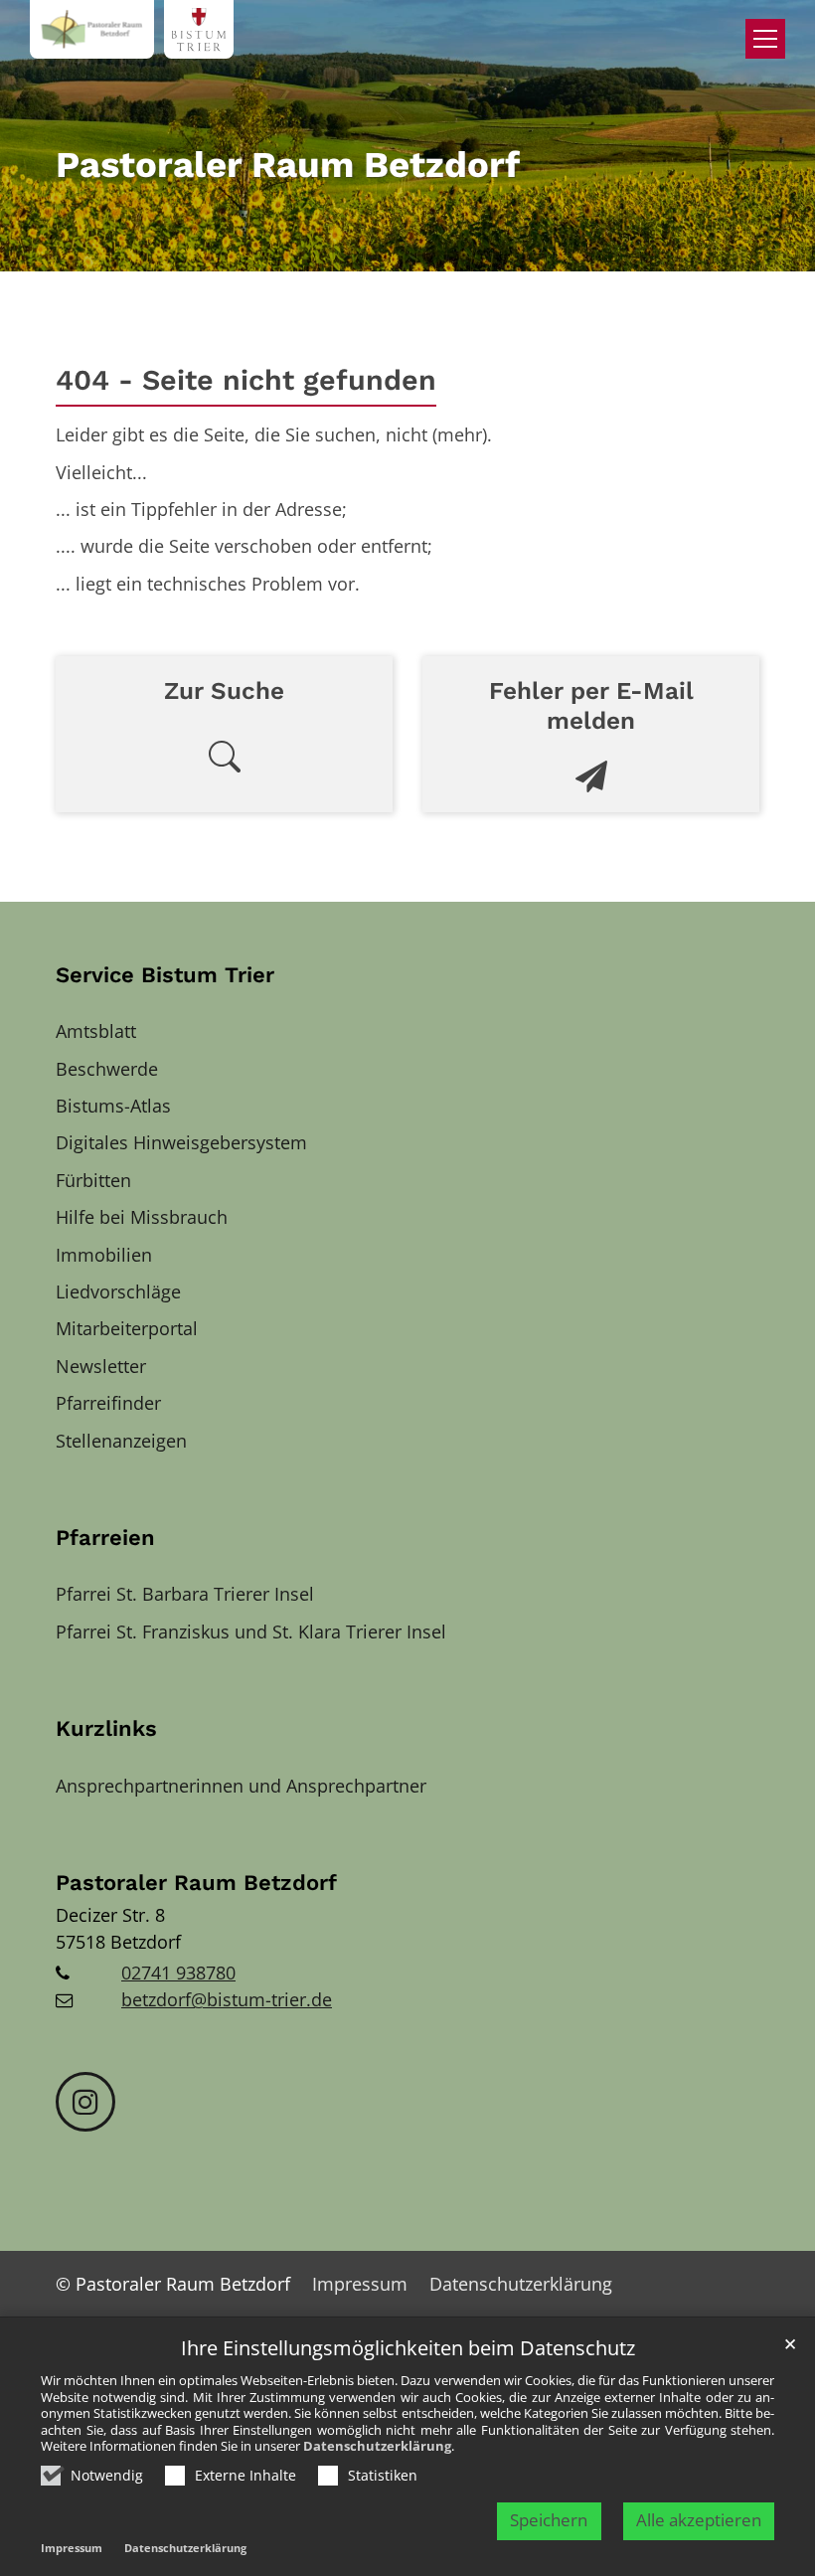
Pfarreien (105, 1538)
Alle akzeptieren (699, 2520)
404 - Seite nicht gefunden (246, 380)
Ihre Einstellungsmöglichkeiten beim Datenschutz (408, 2349)
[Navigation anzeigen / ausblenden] (765, 39)
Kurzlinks (106, 1728)
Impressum (72, 2548)
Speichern (549, 2520)
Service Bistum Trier (165, 975)
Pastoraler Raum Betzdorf (196, 1883)
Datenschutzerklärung (377, 2446)
